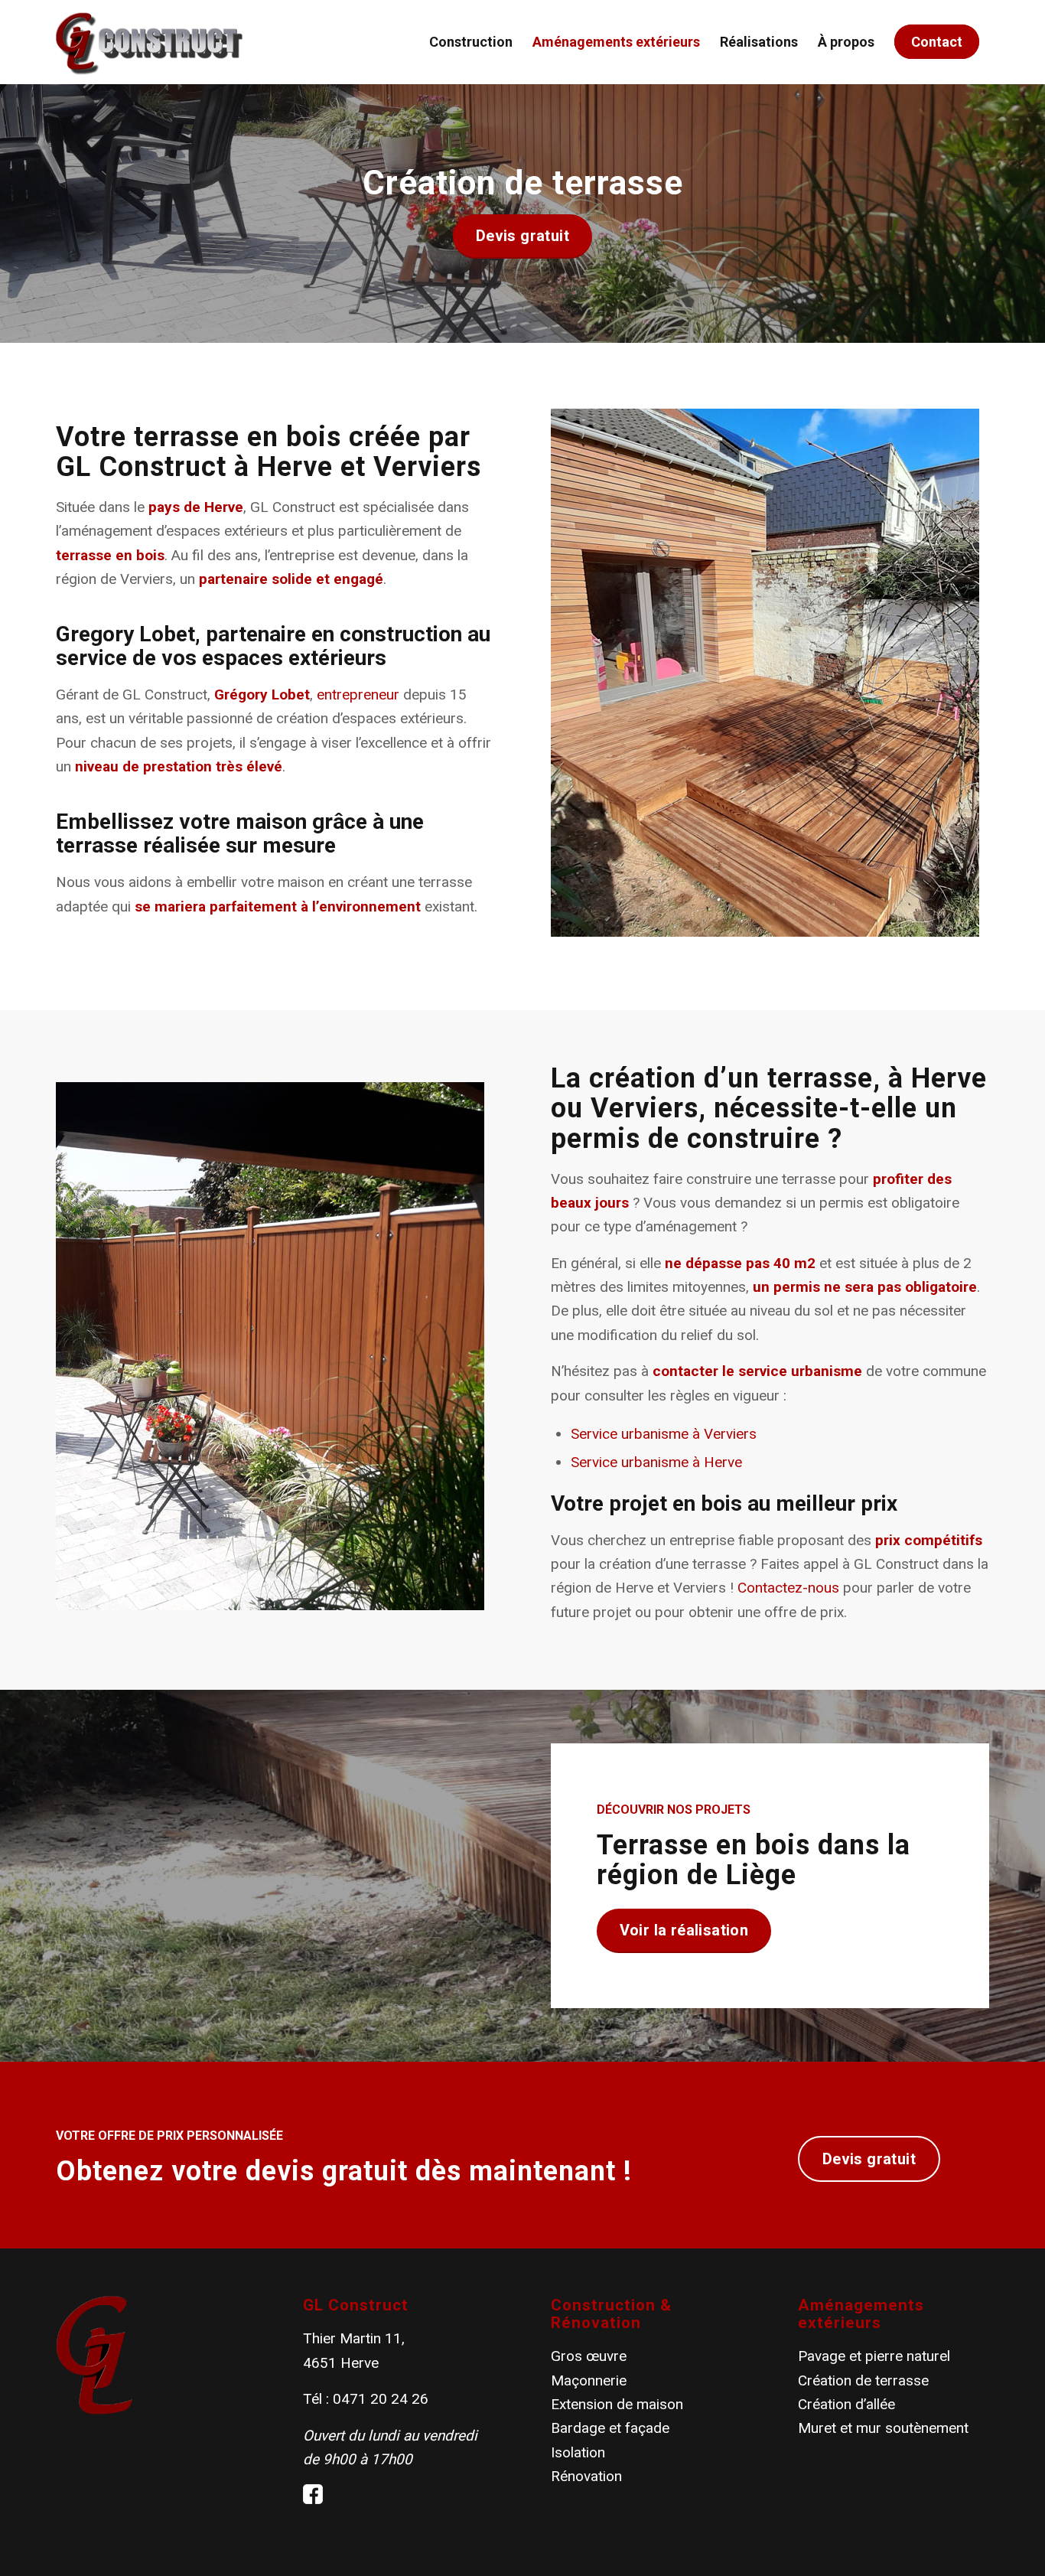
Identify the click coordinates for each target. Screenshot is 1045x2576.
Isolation (578, 2452)
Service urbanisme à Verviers (664, 1434)
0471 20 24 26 (381, 2399)
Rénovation (586, 2476)
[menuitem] (471, 42)
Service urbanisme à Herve (656, 1462)
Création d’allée (846, 2404)
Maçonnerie (589, 2380)
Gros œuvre (589, 2356)
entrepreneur (358, 695)
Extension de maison (617, 2404)
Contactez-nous (788, 1588)
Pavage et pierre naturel (874, 2356)
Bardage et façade (610, 2428)
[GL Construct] (149, 42)
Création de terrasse (863, 2380)
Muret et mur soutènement (883, 2428)
